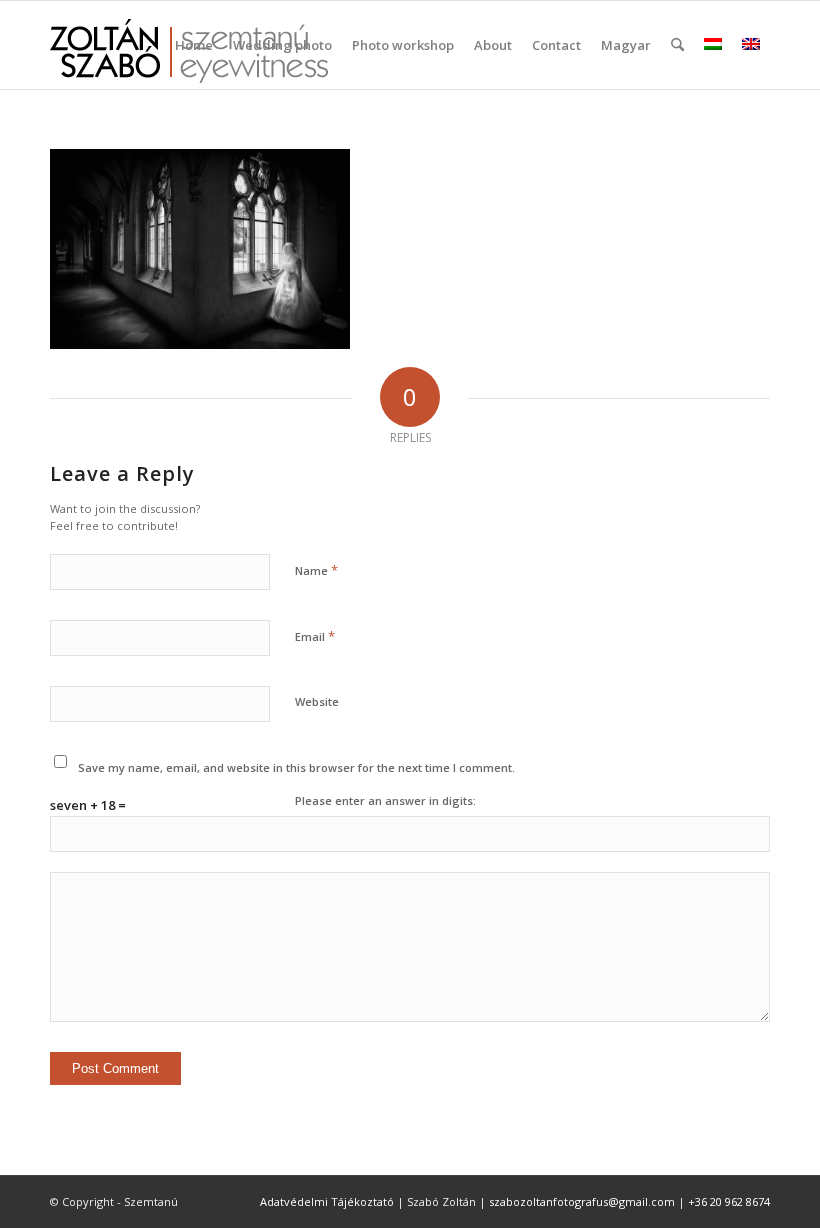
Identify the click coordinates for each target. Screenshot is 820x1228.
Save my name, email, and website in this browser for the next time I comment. (296, 767)
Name (316, 570)
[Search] (677, 45)
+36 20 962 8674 (729, 1201)
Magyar (626, 45)
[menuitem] (194, 45)
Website (317, 701)
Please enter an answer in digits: (385, 800)
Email (315, 636)
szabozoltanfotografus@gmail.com (582, 1201)
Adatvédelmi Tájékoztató (327, 1201)
